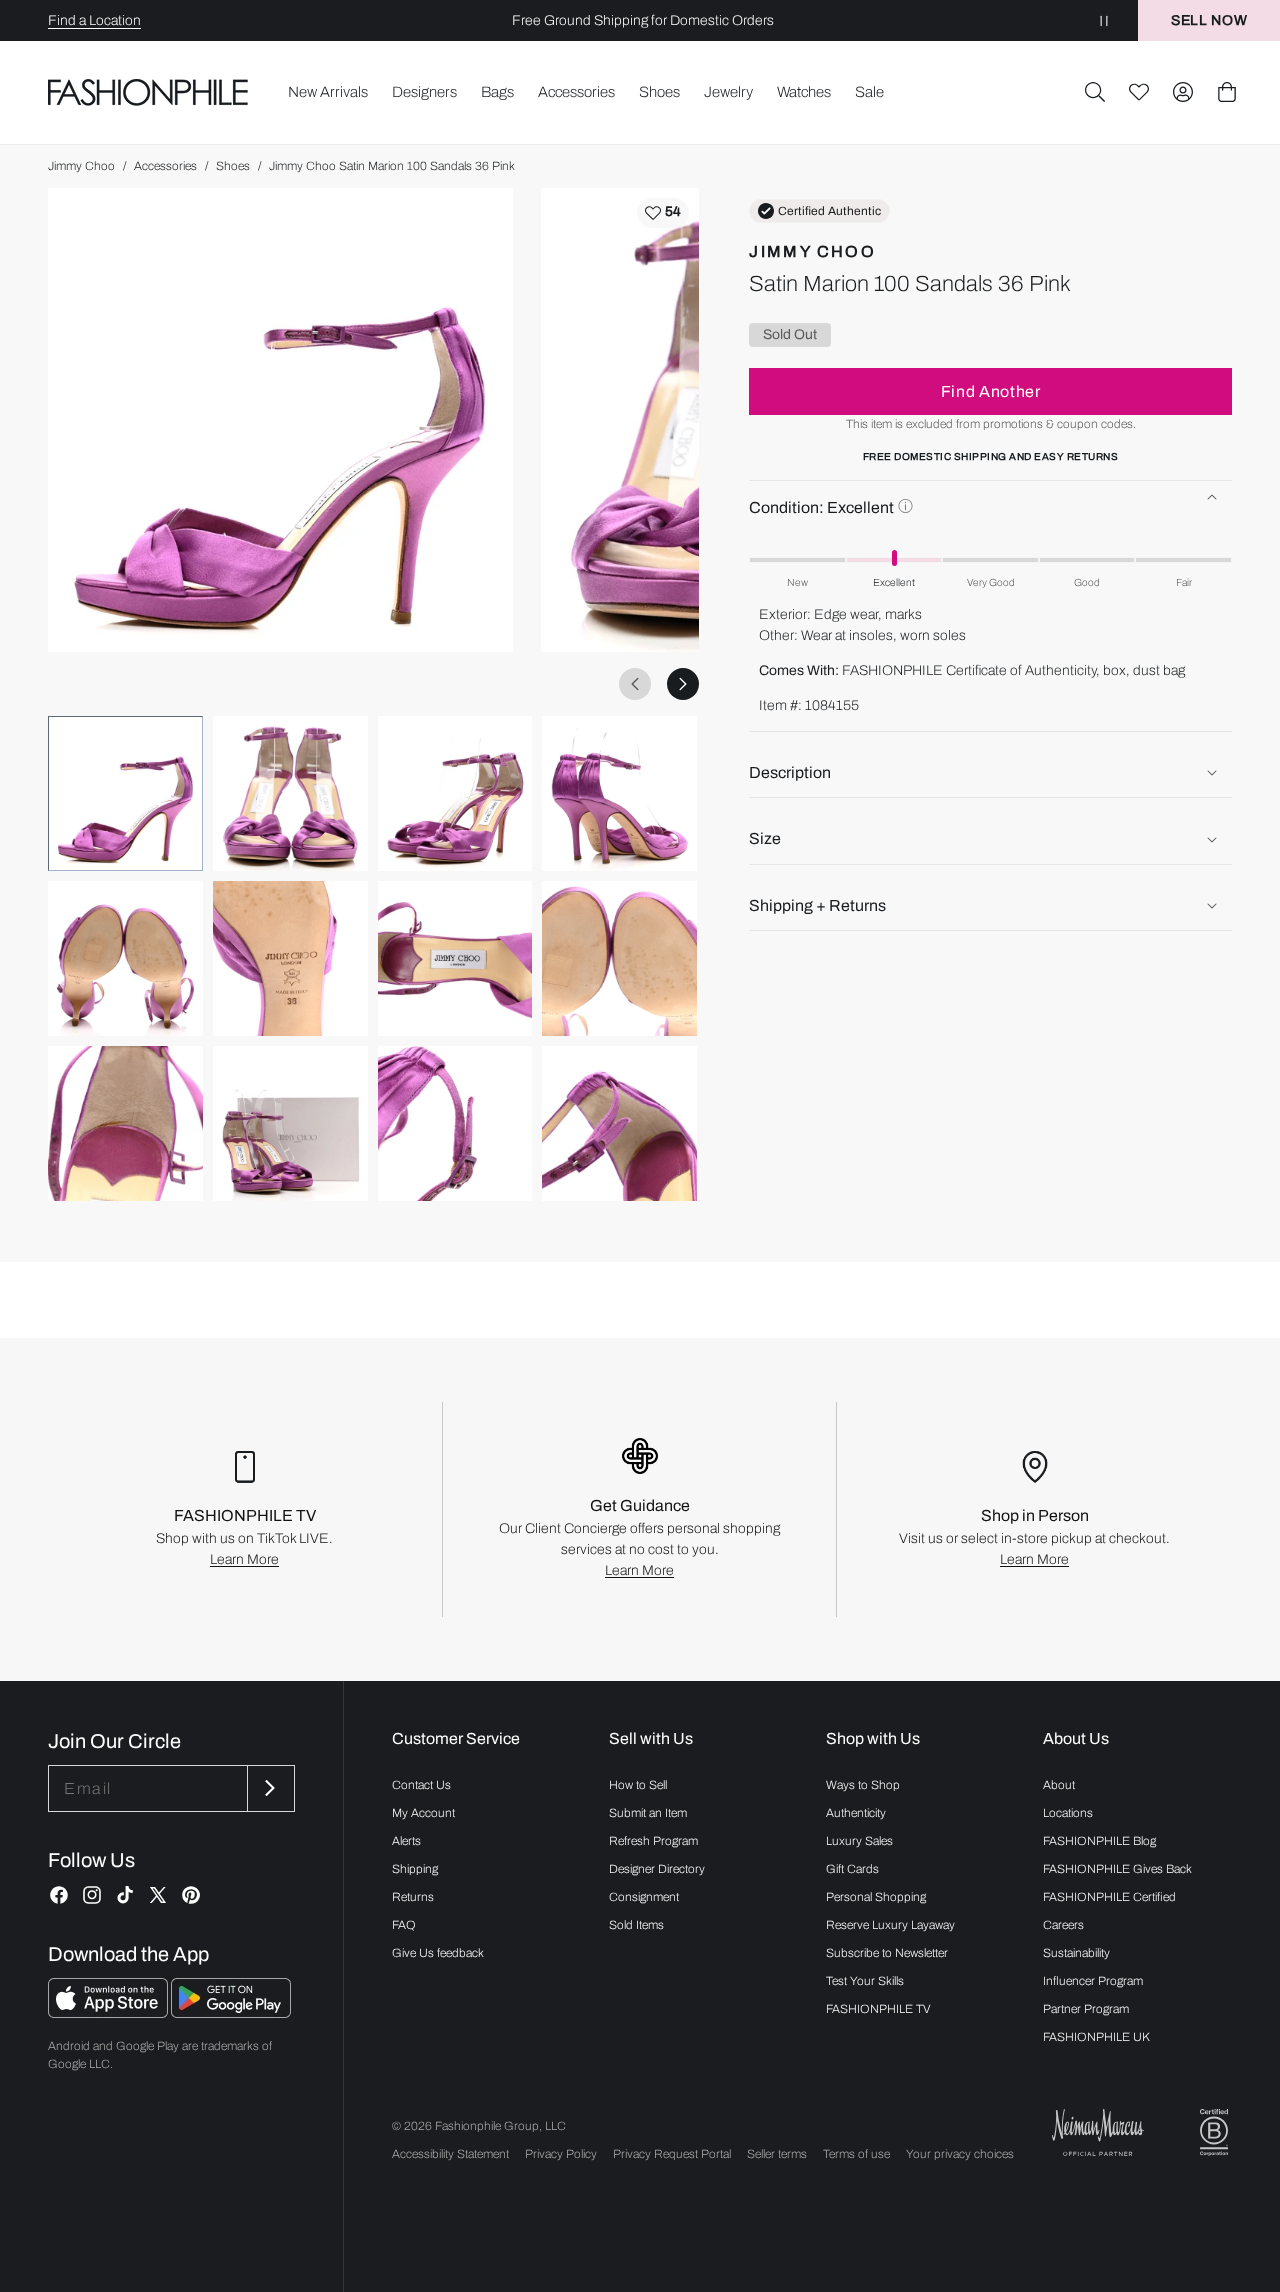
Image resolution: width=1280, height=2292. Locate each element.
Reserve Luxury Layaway (890, 1925)
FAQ (404, 1925)
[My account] (1183, 92)
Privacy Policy (561, 2154)
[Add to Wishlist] (663, 213)
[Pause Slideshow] (1104, 20)
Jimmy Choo (81, 166)
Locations (1068, 1813)
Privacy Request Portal (672, 2154)
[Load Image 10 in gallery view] (290, 1123)
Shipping (415, 1869)
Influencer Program (1093, 1981)
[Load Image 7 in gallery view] (455, 958)
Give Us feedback (438, 1953)
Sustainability (1076, 1953)
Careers (1063, 1925)
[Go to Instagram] (92, 1895)
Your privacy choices (960, 2154)
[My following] (1139, 92)
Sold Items (636, 1925)
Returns (413, 1897)
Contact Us (421, 1785)
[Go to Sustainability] (1214, 2132)
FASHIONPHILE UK (1096, 2037)
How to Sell (638, 1785)
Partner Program (1086, 2009)
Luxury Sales (859, 1841)
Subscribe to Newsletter (887, 1953)
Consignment (644, 1897)
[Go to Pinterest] (191, 1895)
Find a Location (94, 20)
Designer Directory (657, 1869)
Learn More (244, 1559)
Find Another (991, 391)
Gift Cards (852, 1869)
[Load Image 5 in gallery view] (125, 958)
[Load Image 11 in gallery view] (455, 1123)
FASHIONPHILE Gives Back (1117, 1869)
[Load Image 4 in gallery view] (619, 793)
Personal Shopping (876, 1897)
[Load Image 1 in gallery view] (125, 793)
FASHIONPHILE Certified (1109, 1897)
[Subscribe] (269, 1788)
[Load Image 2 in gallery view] (290, 793)
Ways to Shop (863, 1785)
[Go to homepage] (148, 92)
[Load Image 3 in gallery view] (455, 793)
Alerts (406, 1841)
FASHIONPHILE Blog (1099, 1841)
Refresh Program (653, 1841)
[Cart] (1227, 92)
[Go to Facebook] (59, 1895)
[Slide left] (635, 684)
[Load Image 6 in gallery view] (290, 958)
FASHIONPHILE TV (878, 2009)
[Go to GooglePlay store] (231, 2012)
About (1059, 1785)
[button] (1095, 92)
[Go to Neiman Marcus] (1098, 2132)
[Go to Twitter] (158, 1895)
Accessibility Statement (450, 2154)
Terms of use (856, 2154)
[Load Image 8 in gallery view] (619, 958)
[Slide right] (683, 684)
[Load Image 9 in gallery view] (125, 1123)
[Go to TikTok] (125, 1895)
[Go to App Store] (109, 2012)
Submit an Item (648, 1813)
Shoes (233, 166)
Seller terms (777, 2154)
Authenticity (856, 1813)
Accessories (165, 166)
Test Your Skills (865, 1981)
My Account (423, 1813)
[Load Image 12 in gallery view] (619, 1123)
